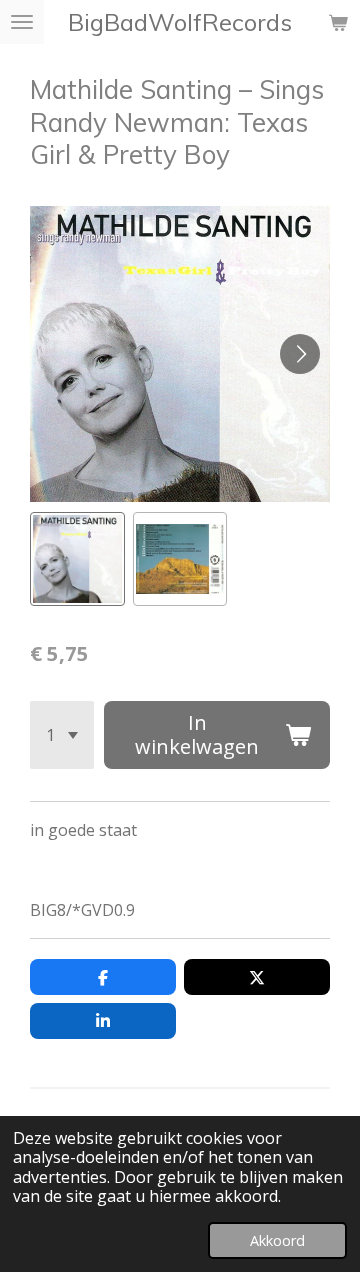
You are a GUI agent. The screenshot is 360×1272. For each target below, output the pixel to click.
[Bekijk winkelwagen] (338, 22)
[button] (77, 559)
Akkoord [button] (277, 1240)
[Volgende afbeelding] (300, 354)
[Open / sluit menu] (22, 22)
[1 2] (62, 735)
